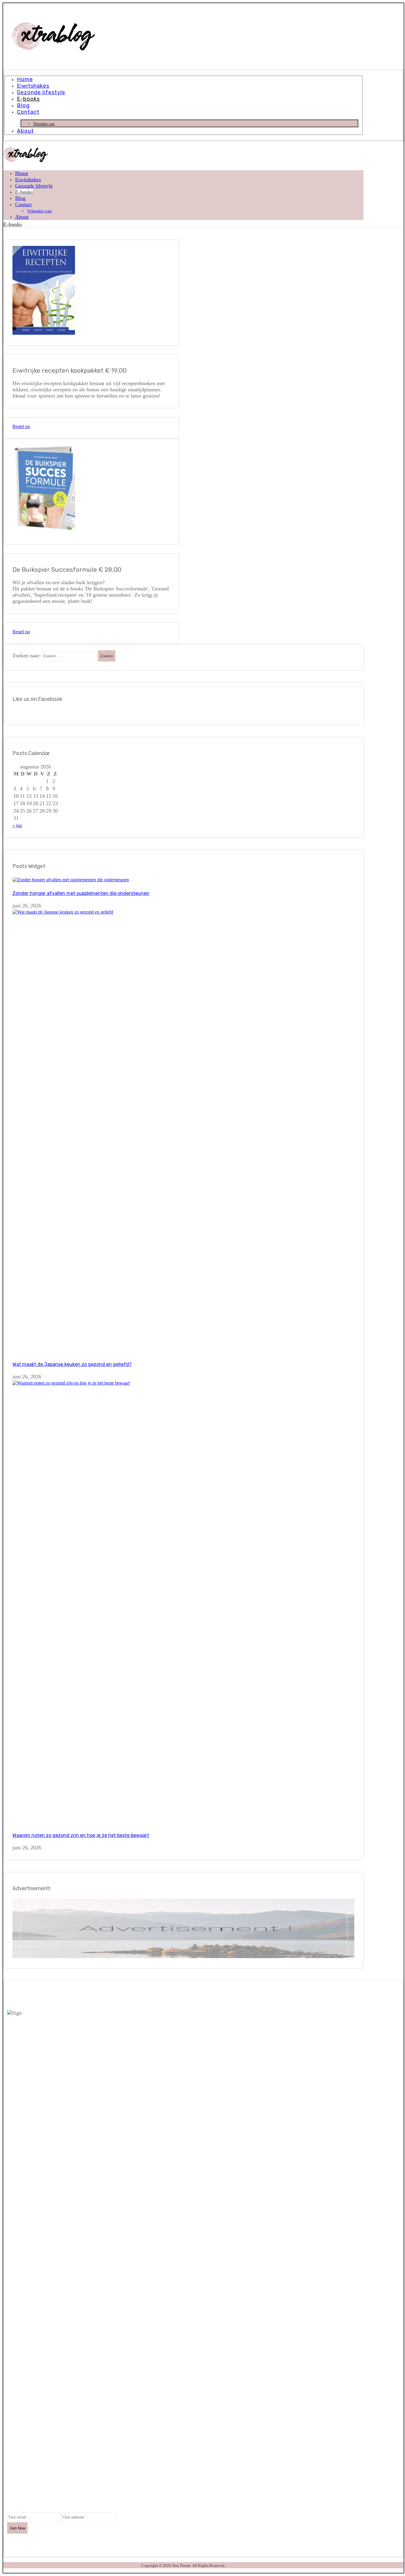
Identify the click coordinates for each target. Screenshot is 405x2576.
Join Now (17, 2528)
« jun (17, 825)
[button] (18, 2483)
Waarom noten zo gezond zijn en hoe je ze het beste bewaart (81, 1835)
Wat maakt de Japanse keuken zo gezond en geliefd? (72, 1364)
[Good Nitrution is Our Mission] (53, 50)
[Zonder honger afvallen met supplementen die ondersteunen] (71, 880)
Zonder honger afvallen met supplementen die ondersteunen (81, 893)
